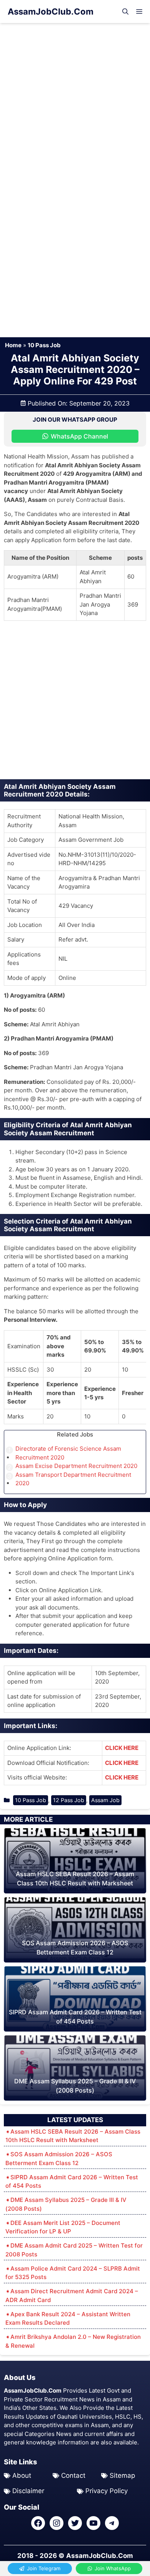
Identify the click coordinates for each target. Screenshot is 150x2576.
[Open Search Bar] (125, 12)
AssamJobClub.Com (51, 12)
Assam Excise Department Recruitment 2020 (76, 1466)
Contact (73, 2475)
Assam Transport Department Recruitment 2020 (73, 1479)
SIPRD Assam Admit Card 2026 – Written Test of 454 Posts (72, 2182)
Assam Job (105, 1800)
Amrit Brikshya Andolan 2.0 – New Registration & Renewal (73, 2341)
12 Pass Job (69, 1800)
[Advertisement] (75, 101)
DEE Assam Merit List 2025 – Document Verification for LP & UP (63, 2227)
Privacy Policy (107, 2491)
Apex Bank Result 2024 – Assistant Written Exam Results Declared (68, 2319)
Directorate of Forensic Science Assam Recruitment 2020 (68, 1453)
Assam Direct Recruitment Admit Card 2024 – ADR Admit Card (72, 2296)
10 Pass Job (44, 345)
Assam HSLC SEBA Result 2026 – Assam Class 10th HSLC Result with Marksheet (73, 2136)
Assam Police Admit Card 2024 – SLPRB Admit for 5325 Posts (73, 2273)
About (22, 2475)
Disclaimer (28, 2491)
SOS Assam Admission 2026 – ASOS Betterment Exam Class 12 (59, 2159)
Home (13, 345)
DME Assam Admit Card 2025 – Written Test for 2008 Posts (74, 2250)
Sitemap (122, 2475)
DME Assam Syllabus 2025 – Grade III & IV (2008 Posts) (66, 2204)
